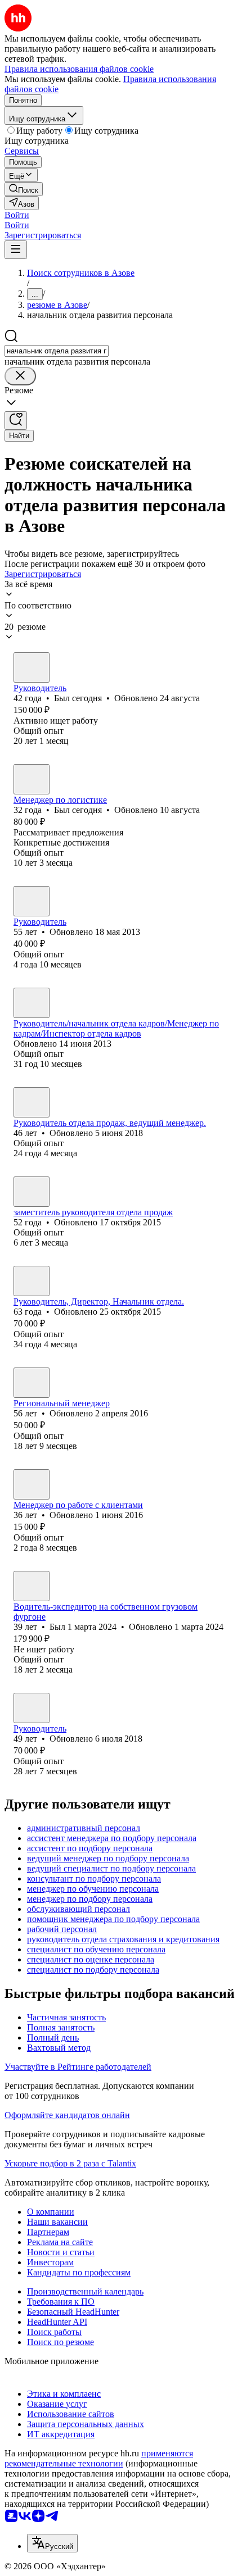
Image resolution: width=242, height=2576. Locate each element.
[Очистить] (20, 376)
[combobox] (57, 351)
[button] (17, 215)
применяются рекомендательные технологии (99, 2458)
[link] (24, 189)
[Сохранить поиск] (16, 421)
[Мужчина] (32, 667)
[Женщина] (32, 901)
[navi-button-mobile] (16, 250)
